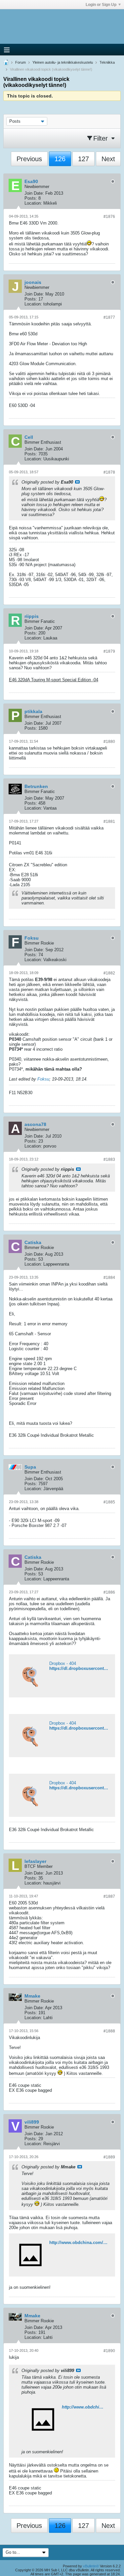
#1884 (109, 1278)
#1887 (109, 1896)
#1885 (109, 1502)
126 (60, 159)
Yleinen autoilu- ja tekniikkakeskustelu (63, 62)
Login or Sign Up (101, 5)
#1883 (109, 1159)
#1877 (109, 317)
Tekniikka (107, 62)
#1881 (109, 822)
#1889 (109, 2157)
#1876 (109, 217)
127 (83, 159)
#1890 (109, 2351)
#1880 (109, 742)
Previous (29, 159)
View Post (77, 482)
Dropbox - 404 (63, 1663)
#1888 (109, 2031)
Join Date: (34, 193)
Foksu (43, 1079)
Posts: (31, 198)
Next (108, 159)
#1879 (109, 651)
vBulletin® (91, 2566)
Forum (21, 62)
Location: (33, 203)
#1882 (109, 973)
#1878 (109, 472)
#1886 (109, 1592)
